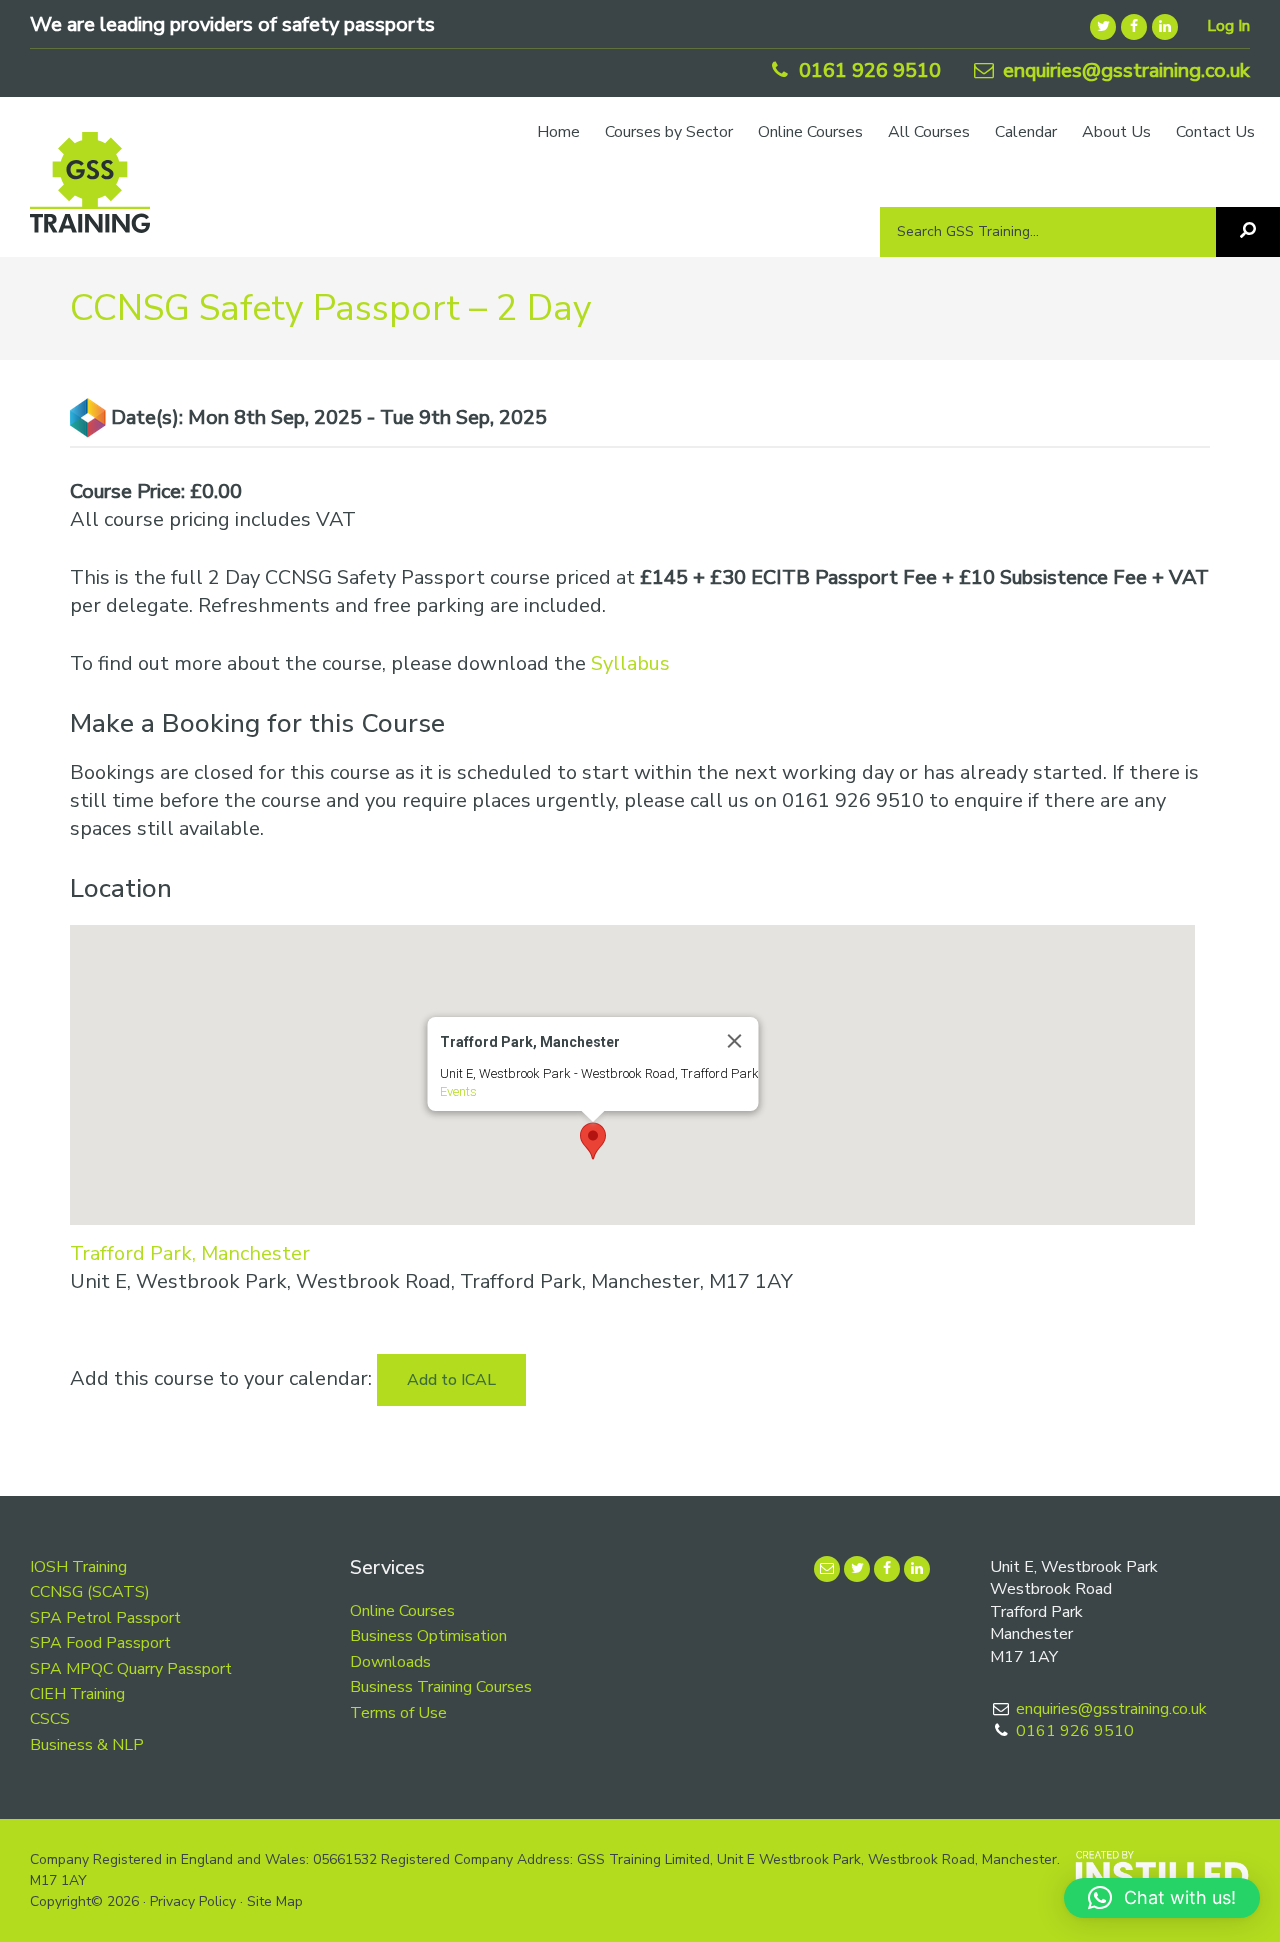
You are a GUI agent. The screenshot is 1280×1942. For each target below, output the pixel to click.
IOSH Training (78, 1567)
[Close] (734, 1041)
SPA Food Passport (100, 1643)
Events (457, 1091)
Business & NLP (87, 1745)
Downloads (390, 1662)
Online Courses (402, 1611)
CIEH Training (77, 1694)
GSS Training (90, 192)
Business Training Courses (441, 1687)
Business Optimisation (428, 1636)
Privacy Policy (193, 1901)
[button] (593, 1141)
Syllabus (630, 663)
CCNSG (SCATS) (90, 1592)
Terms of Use (398, 1713)
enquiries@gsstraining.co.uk (1124, 70)
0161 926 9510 (867, 70)
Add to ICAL (451, 1380)
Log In (1228, 26)
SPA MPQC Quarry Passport (131, 1669)
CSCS (50, 1719)
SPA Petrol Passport (105, 1618)
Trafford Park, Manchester (190, 1253)
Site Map (275, 1901)
